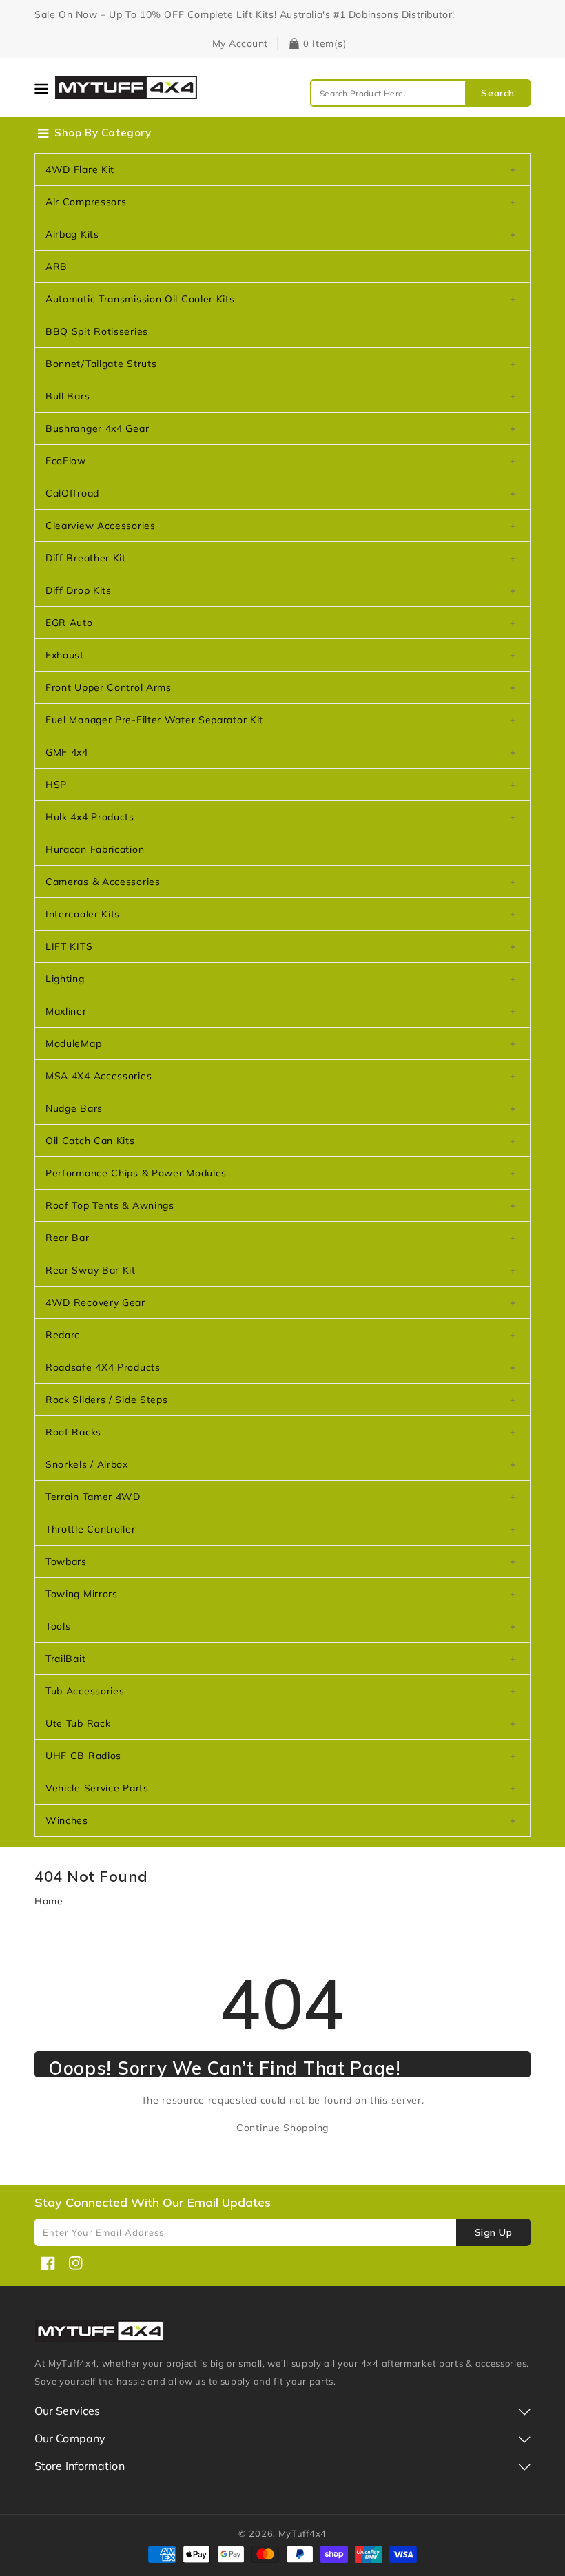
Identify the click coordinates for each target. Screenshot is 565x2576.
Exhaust (65, 655)
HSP (56, 785)
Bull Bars (68, 396)
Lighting (65, 979)
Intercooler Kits (83, 914)
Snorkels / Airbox (87, 1464)
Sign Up (494, 2232)
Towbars (66, 1561)
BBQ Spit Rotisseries (97, 331)
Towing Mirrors (82, 1594)
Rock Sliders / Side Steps (107, 1400)
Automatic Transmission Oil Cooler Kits (140, 299)
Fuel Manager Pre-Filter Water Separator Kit (154, 720)
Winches (67, 1820)
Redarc (63, 1335)
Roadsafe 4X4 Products (103, 1367)
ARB (56, 267)
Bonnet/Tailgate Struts (101, 364)
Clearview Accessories (101, 526)
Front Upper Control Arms (109, 687)
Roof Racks (73, 1432)
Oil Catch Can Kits (90, 1141)
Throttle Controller (90, 1529)
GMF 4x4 (67, 752)
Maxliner (66, 1011)
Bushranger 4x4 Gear (97, 428)
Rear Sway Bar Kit (91, 1270)
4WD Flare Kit (80, 169)
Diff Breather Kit (86, 558)
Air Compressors (86, 202)
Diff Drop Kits (79, 590)
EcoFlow (66, 461)
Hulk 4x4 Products (90, 817)
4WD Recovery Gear (95, 1302)
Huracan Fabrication (95, 849)
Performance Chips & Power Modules (136, 1173)
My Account (240, 43)
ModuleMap (73, 1043)
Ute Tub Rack (78, 1723)
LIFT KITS (69, 946)
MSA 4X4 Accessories (99, 1076)
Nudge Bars (74, 1108)
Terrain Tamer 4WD (93, 1497)
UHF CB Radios (83, 1756)
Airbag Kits (72, 234)
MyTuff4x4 (302, 2533)
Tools (58, 1626)
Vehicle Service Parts (97, 1788)
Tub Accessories (85, 1691)
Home (49, 1901)
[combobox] (420, 93)
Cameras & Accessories (103, 882)
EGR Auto (69, 623)
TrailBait (65, 1659)
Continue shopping (282, 2128)
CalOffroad (72, 493)
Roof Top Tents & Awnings (110, 1205)
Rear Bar (68, 1238)
